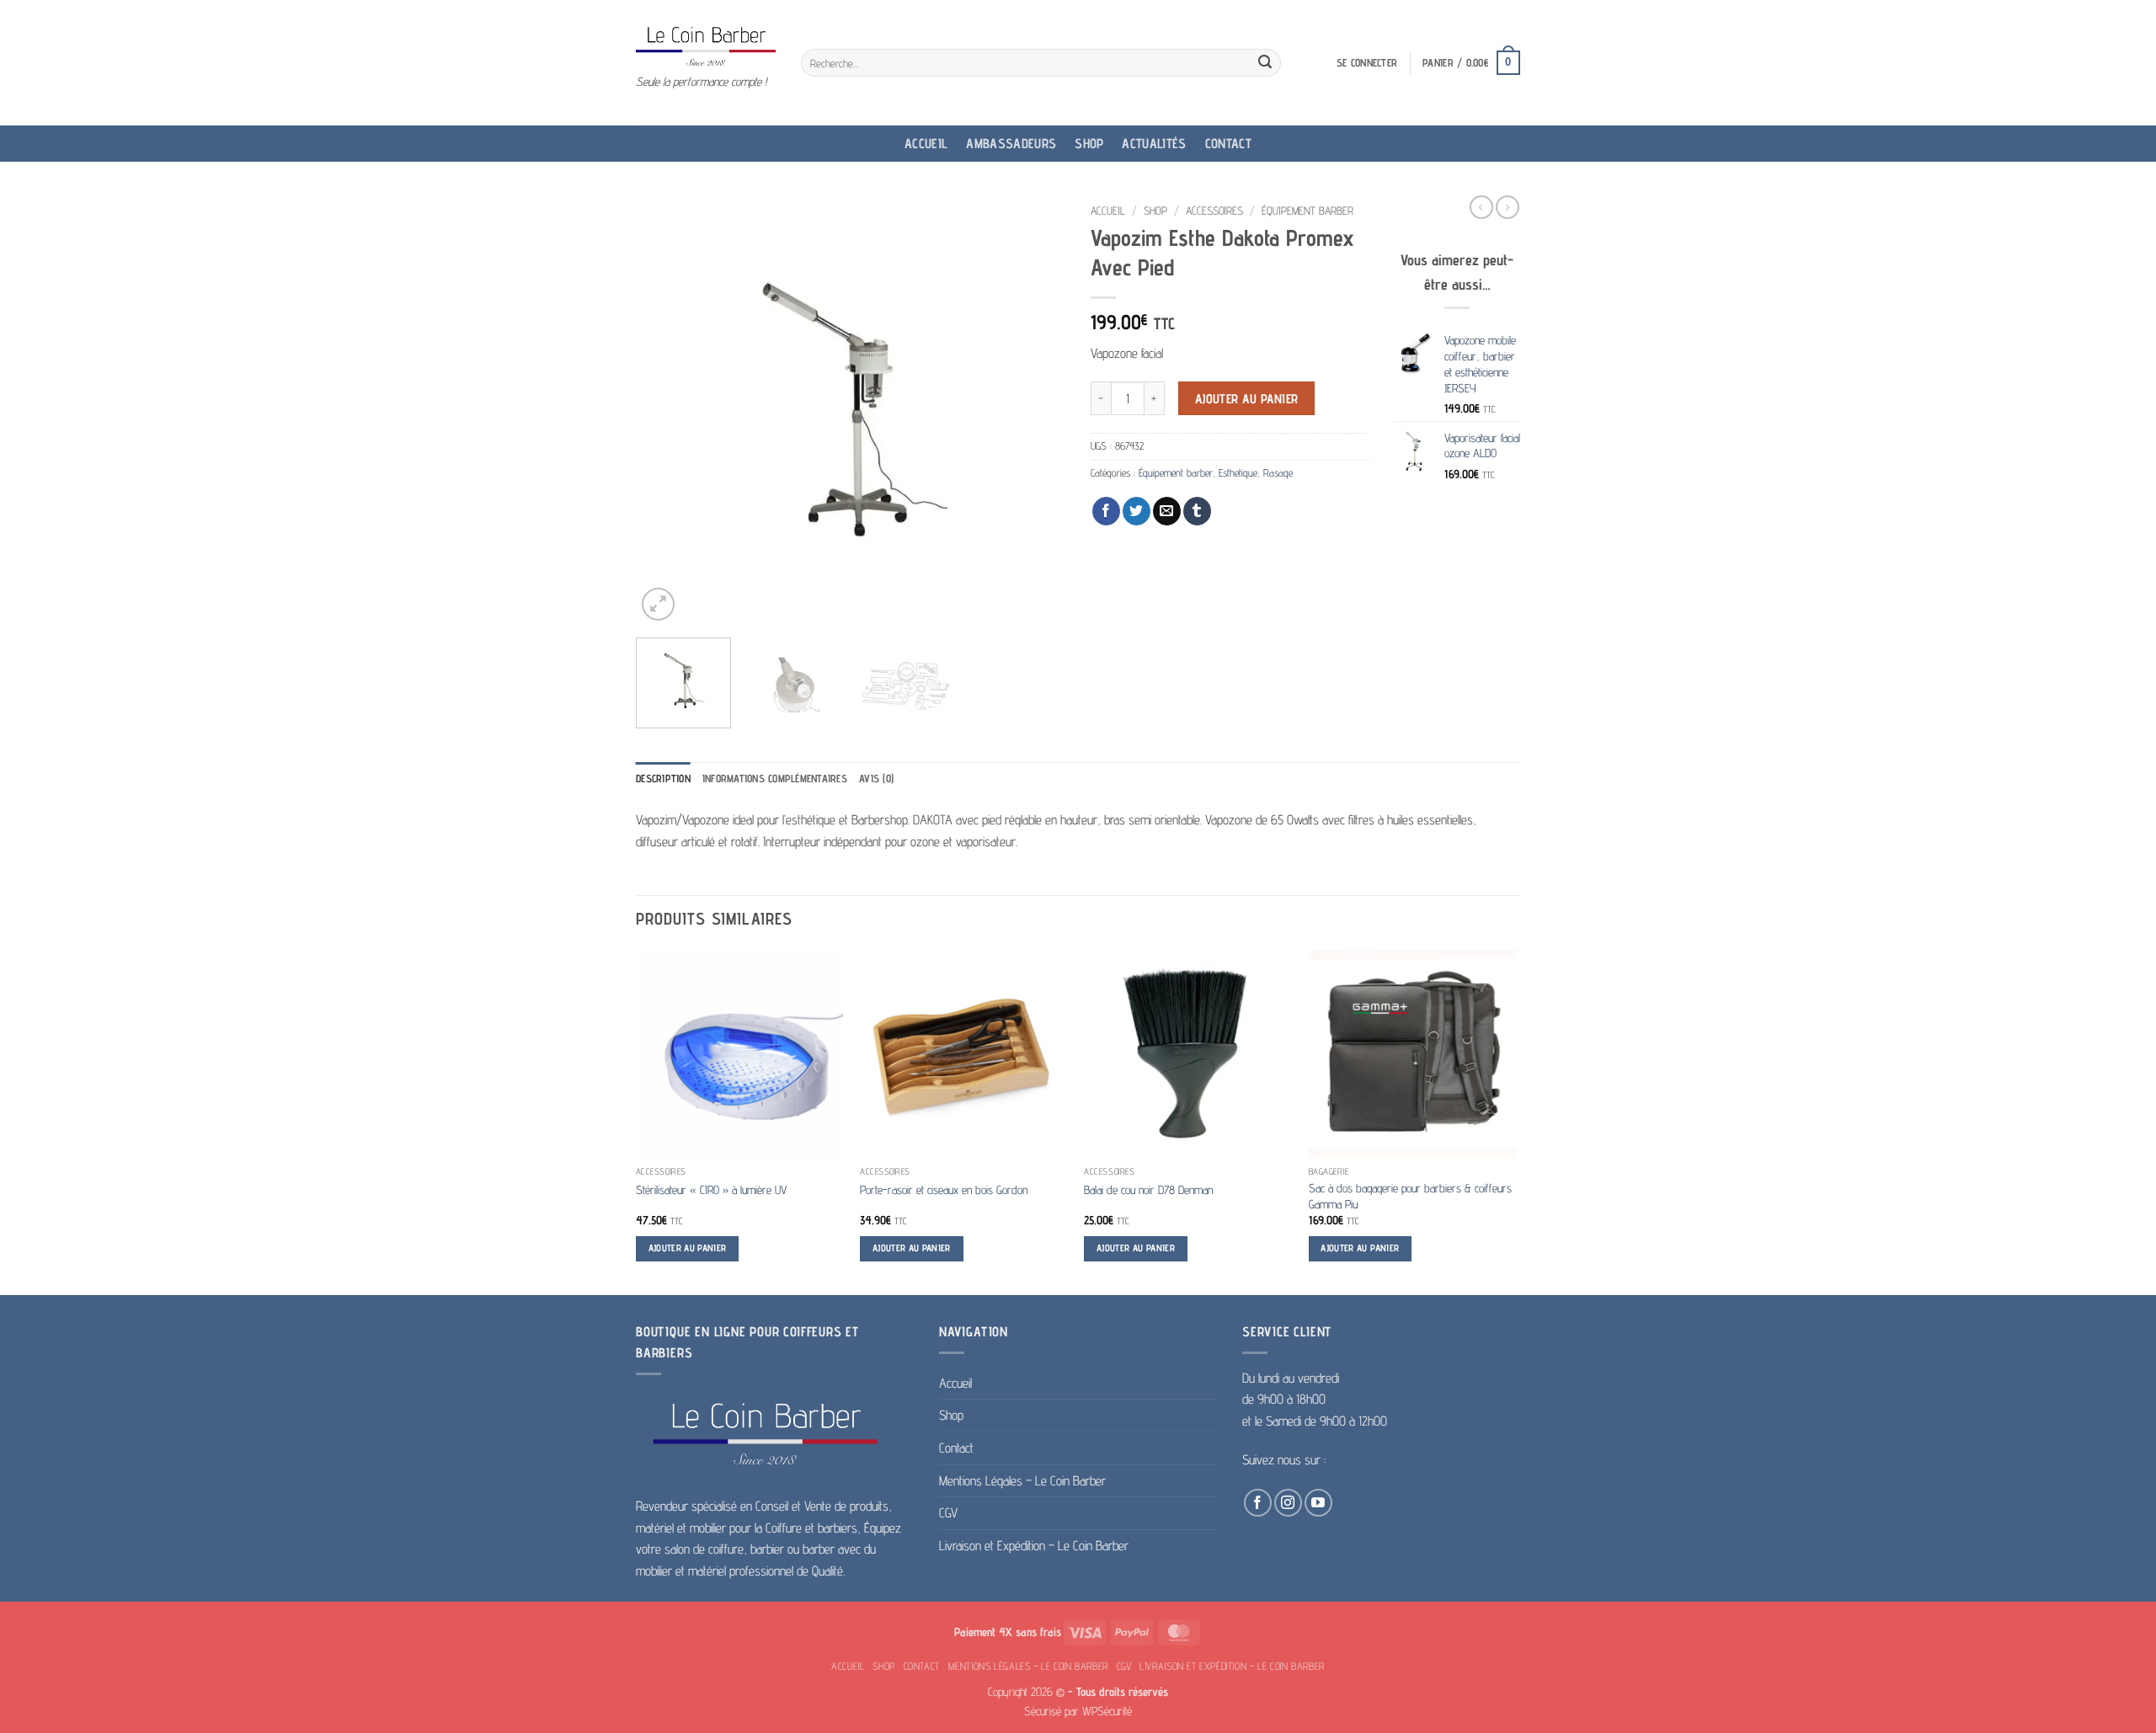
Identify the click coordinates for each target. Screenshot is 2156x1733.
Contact (1228, 144)
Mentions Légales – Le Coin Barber (1022, 1481)
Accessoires (1214, 211)
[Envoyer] (1265, 63)
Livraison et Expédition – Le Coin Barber (1034, 1546)
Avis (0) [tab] (876, 779)
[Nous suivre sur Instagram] (1288, 1503)
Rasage (1278, 473)
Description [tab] (663, 779)
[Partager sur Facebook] (1106, 511)
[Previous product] (1508, 207)
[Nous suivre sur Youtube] (1318, 1503)
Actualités (1154, 144)
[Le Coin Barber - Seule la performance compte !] (706, 46)
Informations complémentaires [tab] (775, 779)
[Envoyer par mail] (1167, 511)
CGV (948, 1513)
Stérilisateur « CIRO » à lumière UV (711, 1189)
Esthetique (1238, 473)
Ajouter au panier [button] (688, 1248)
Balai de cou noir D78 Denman (1148, 1189)
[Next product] (1481, 207)
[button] (1367, 63)
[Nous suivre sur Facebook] (1258, 1503)
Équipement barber (1307, 211)
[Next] (1036, 410)
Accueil (926, 144)
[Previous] (665, 410)
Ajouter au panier (1247, 399)
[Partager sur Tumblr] (1197, 511)
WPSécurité (1107, 1711)
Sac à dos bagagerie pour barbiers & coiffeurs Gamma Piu (1410, 1196)
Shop (1089, 144)
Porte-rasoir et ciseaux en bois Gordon (944, 1189)
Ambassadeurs (1011, 144)
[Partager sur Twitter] (1137, 511)
